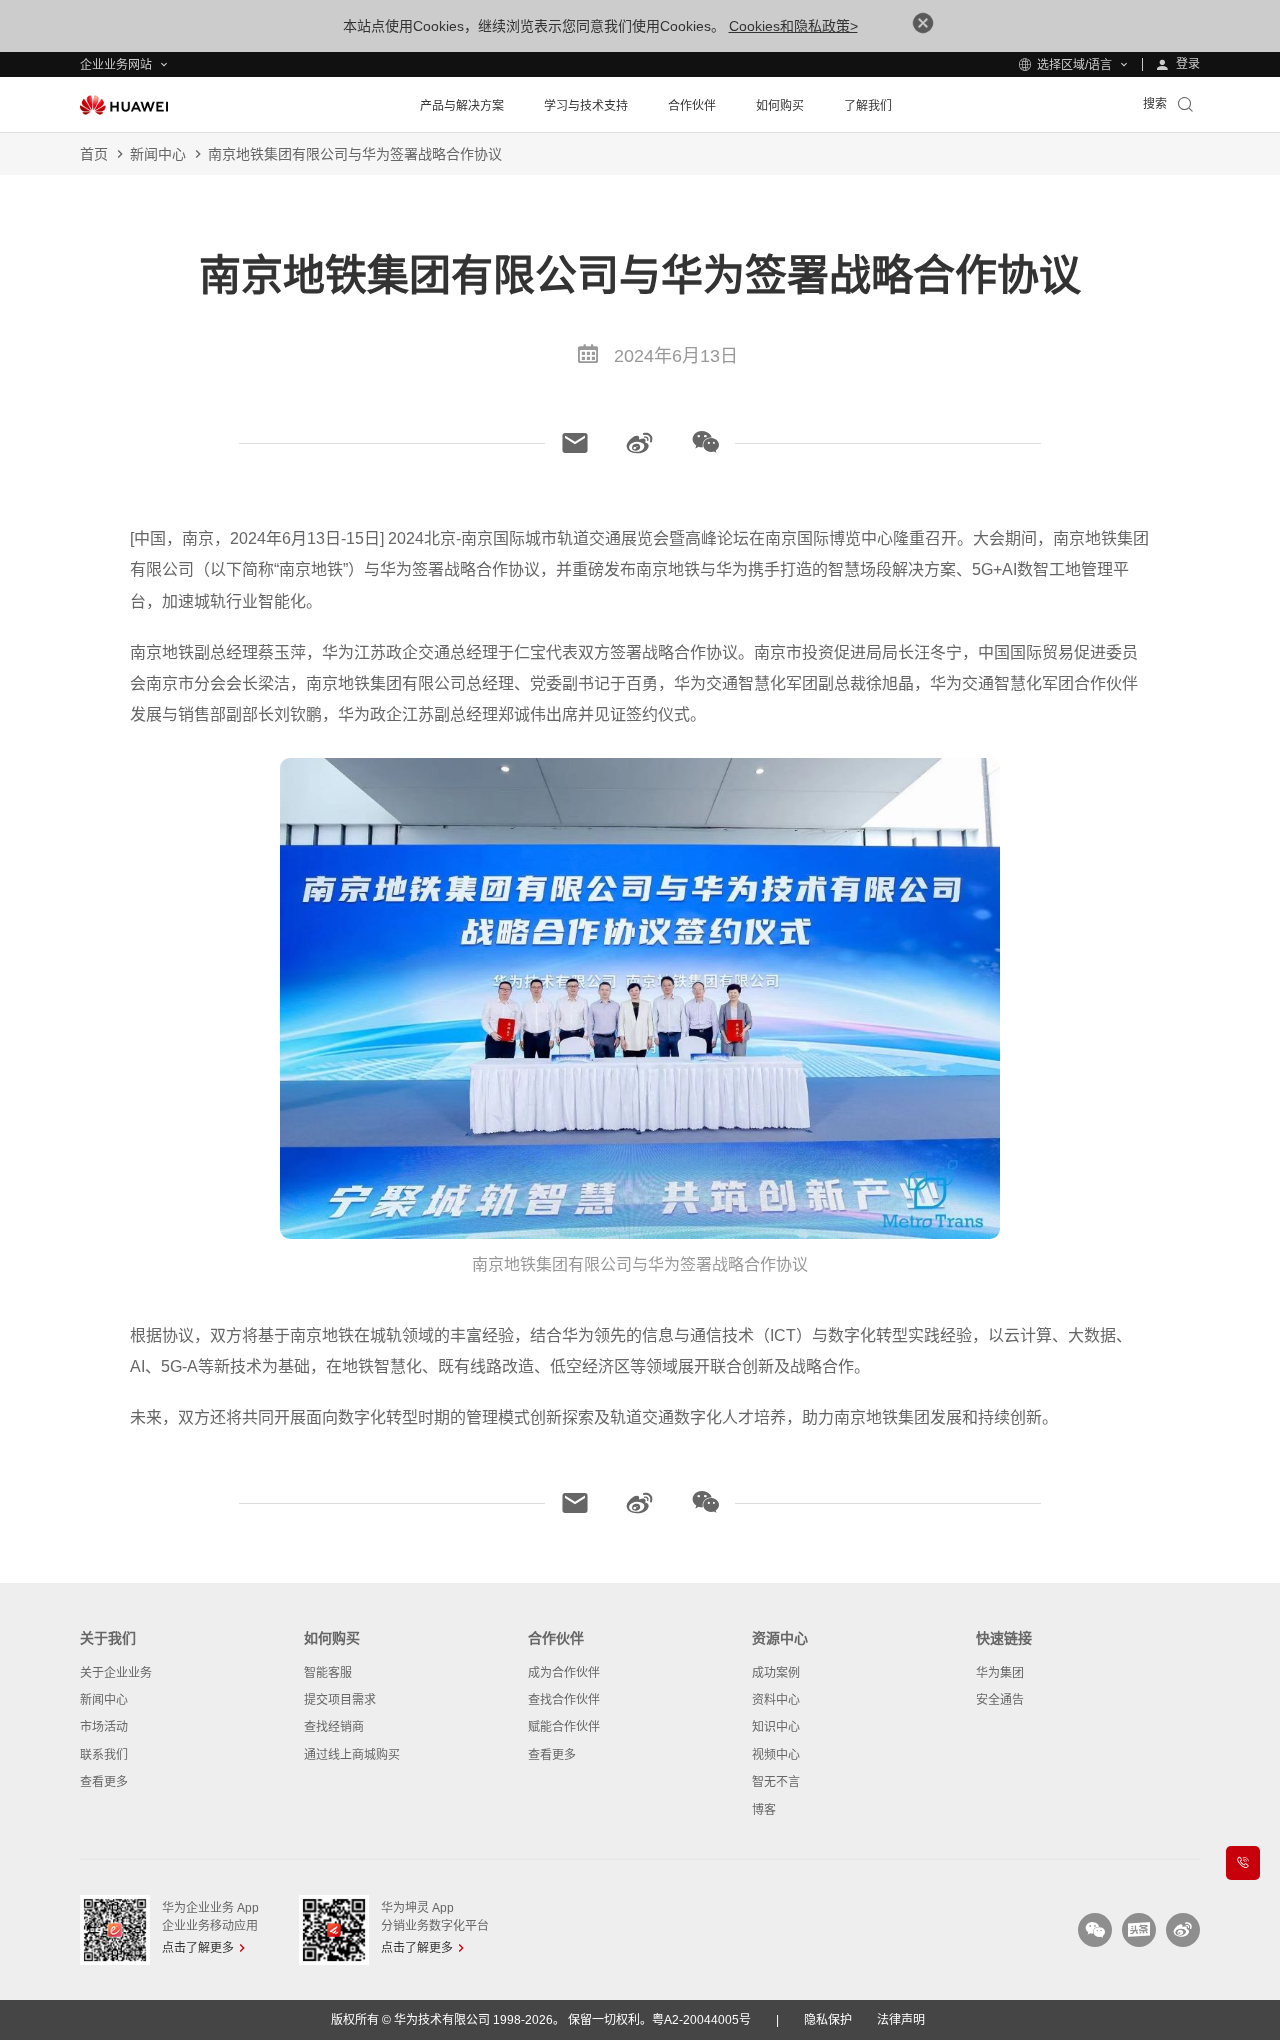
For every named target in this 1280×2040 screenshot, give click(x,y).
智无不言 (776, 1782)
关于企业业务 (116, 1673)
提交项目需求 (340, 1700)
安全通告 (1000, 1700)
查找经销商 (334, 1727)
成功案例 (776, 1673)
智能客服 (328, 1673)
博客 (764, 1810)
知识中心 (776, 1727)
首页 (94, 154)
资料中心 (776, 1700)
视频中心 (776, 1755)
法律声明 (901, 2020)
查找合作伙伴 (564, 1700)
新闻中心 (158, 154)
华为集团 (1000, 1673)
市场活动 (104, 1727)
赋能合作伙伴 (564, 1727)
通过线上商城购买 (352, 1755)
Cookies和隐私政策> (793, 26)
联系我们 (104, 1755)
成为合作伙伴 (564, 1673)
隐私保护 (828, 2020)
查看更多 (104, 1782)
